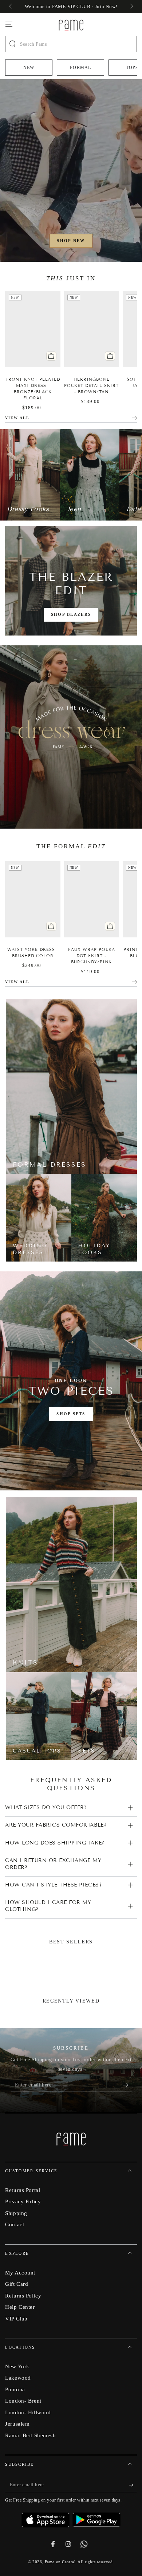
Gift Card (17, 2284)
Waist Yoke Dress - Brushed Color (33, 953)
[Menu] (9, 24)
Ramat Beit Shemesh (30, 2435)
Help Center (20, 2307)
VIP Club (16, 2318)
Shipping (16, 2213)
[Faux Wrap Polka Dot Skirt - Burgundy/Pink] (92, 899)
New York (17, 2366)
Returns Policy (23, 2295)
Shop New (71, 241)
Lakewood (18, 2378)
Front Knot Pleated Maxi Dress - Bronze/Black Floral (33, 389)
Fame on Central (60, 2562)
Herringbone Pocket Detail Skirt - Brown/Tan (91, 385)
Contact (15, 2224)
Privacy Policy (23, 2201)
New (29, 68)
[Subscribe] (127, 2085)
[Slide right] (131, 7)
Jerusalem (17, 2424)
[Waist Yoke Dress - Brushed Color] (33, 899)
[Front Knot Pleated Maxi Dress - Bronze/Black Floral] (33, 329)
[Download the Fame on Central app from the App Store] (47, 2517)
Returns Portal (23, 2190)
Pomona (15, 2389)
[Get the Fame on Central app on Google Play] (96, 2517)
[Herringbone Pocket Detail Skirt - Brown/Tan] (92, 329)
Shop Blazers (71, 614)
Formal (80, 68)
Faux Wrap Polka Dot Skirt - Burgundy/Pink (92, 956)
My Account (20, 2272)
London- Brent (23, 2401)
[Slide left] (11, 7)
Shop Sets (71, 1414)
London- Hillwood (28, 2412)
